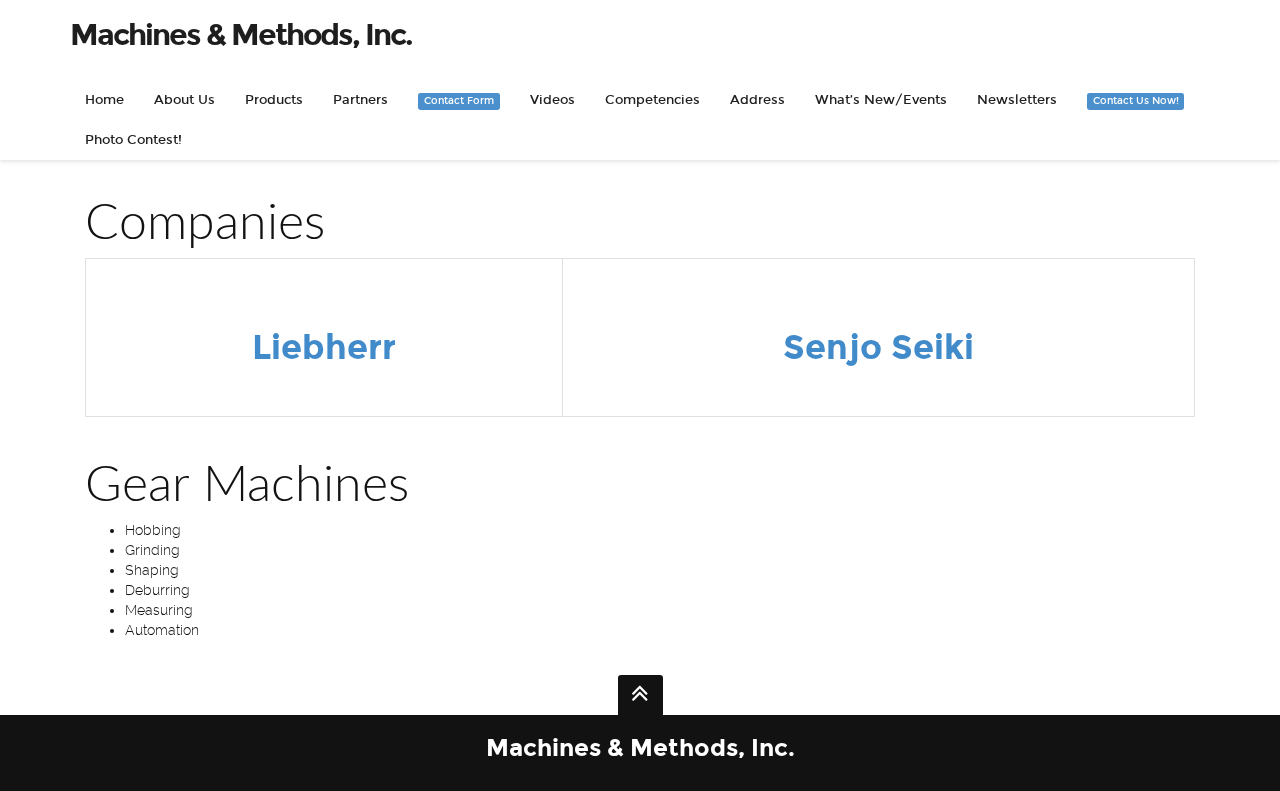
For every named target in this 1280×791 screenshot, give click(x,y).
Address (757, 100)
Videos (552, 100)
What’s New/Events (881, 100)
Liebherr (324, 347)
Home (104, 100)
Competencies (652, 100)
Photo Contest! (133, 140)
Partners (360, 100)
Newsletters (1017, 100)
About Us (184, 100)
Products (274, 100)
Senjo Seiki (878, 347)
